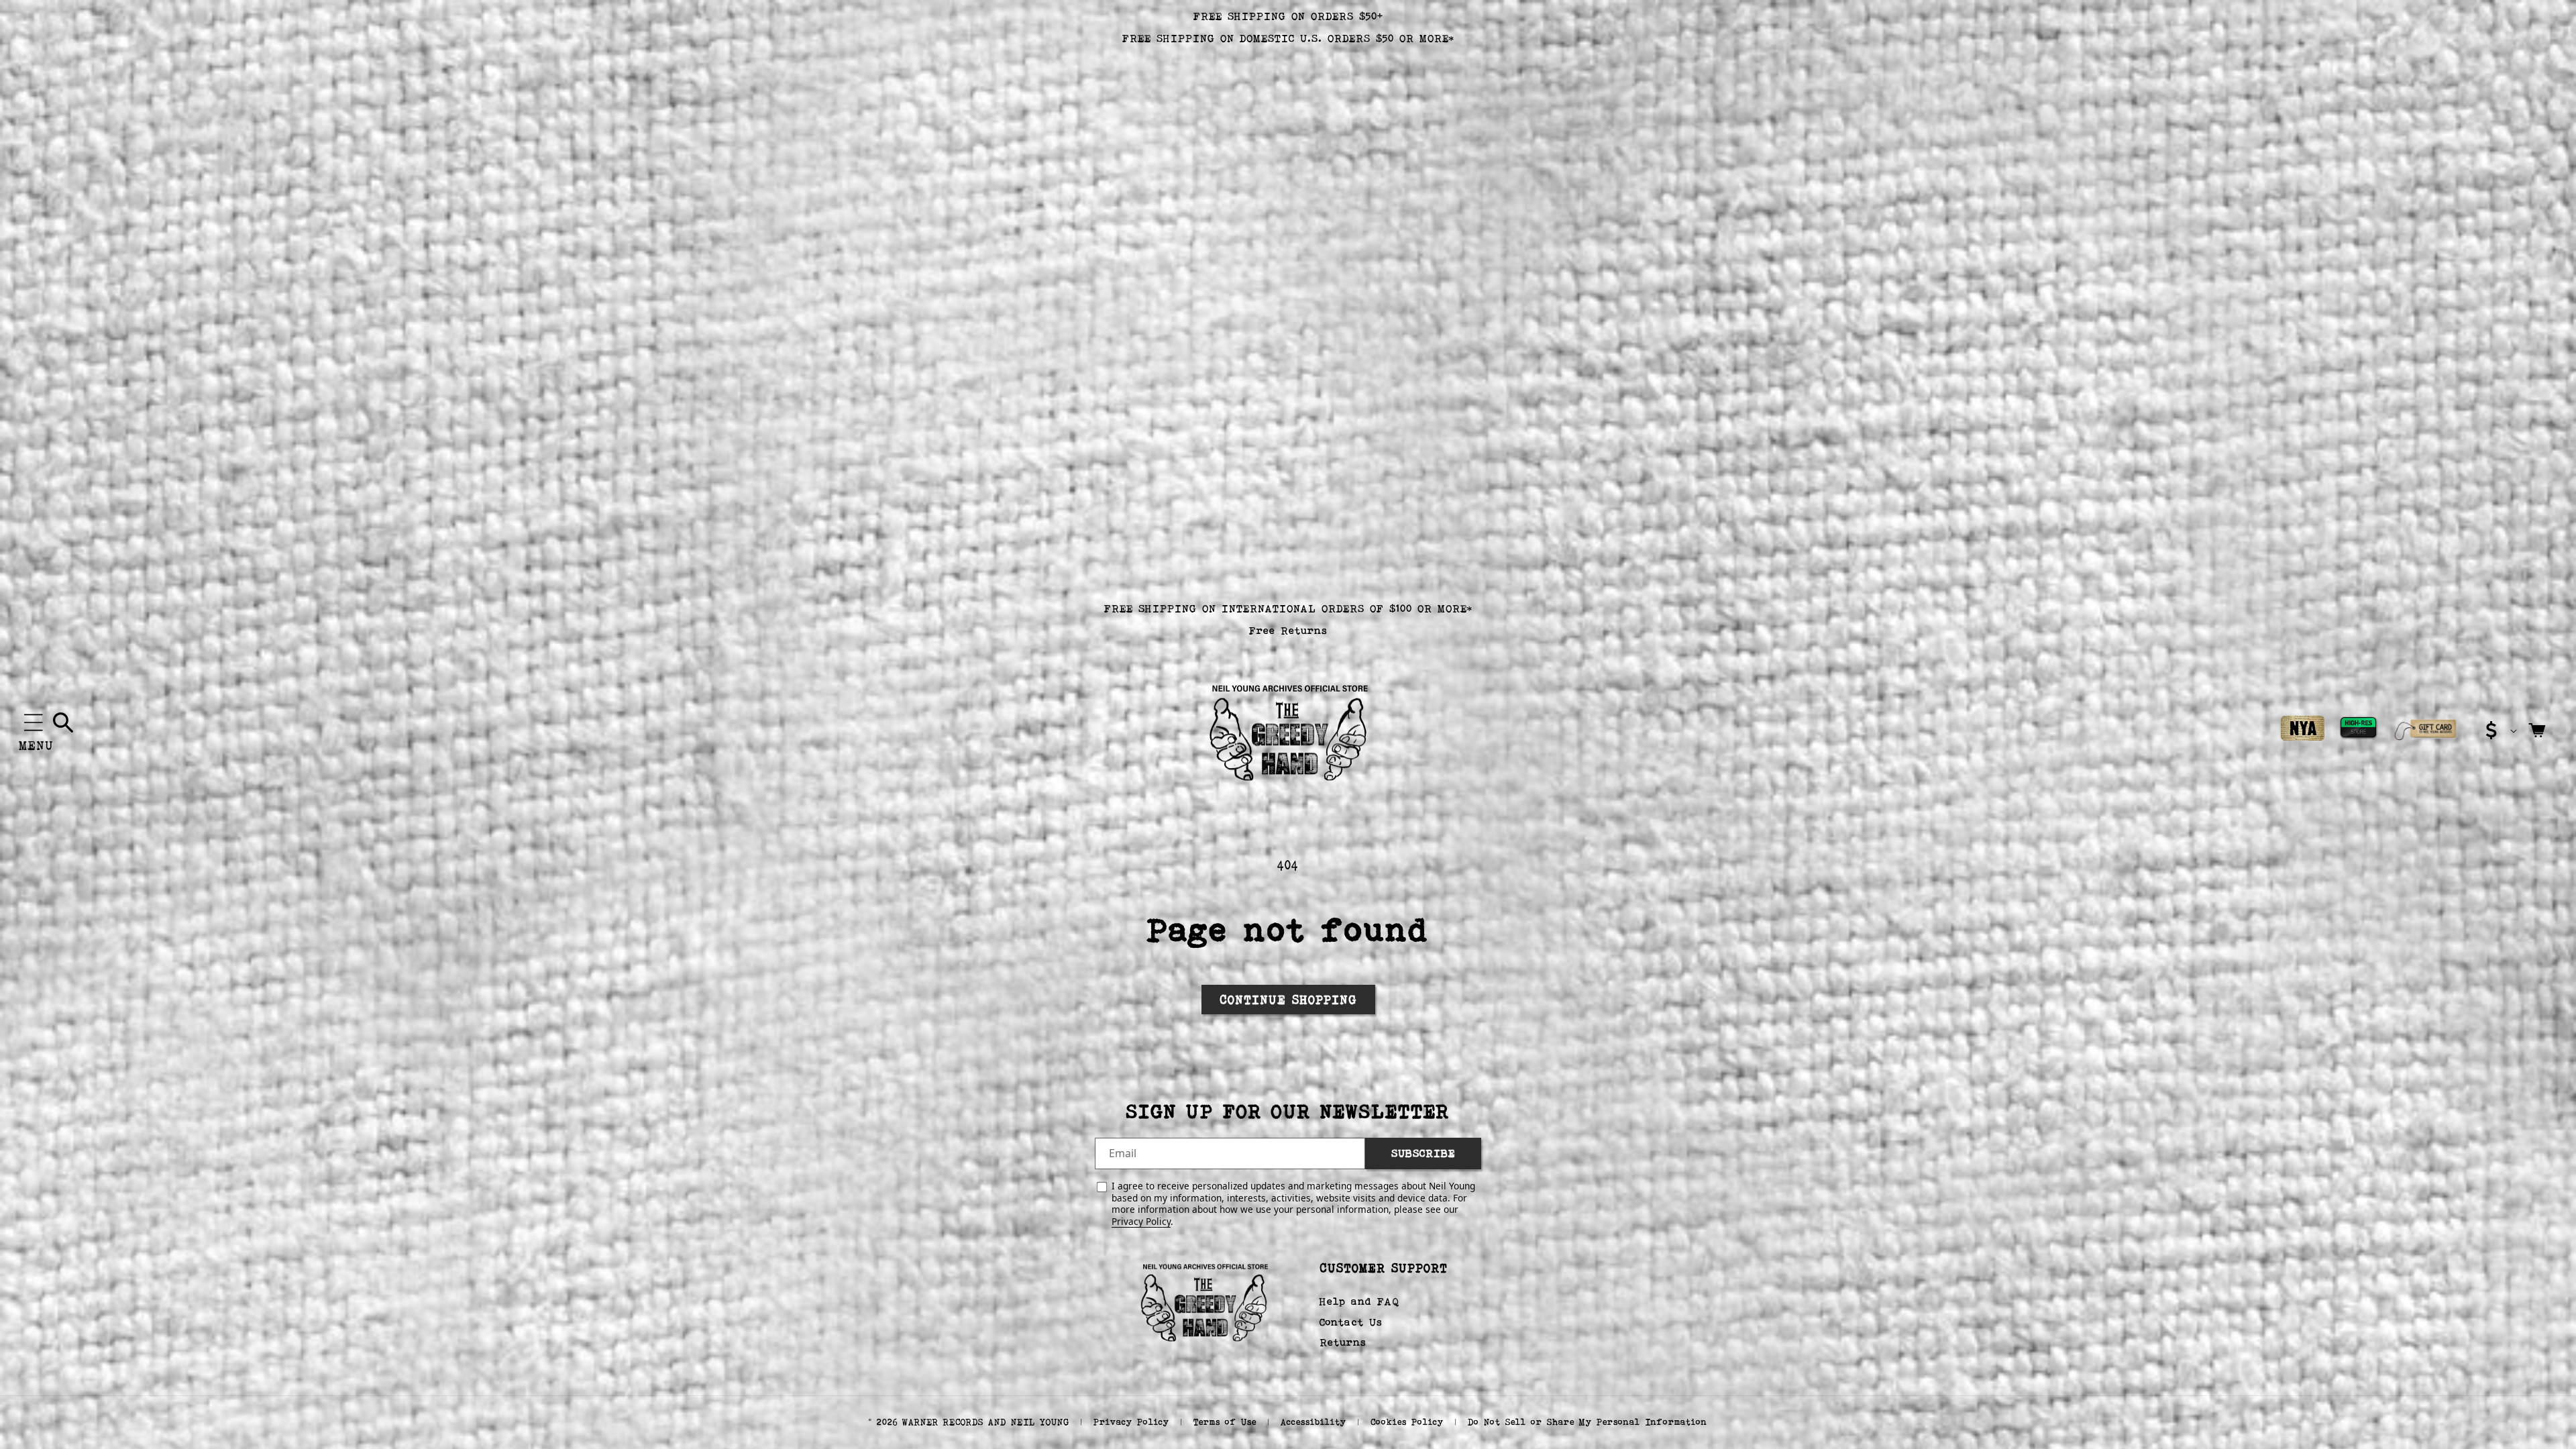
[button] (34, 722)
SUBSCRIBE (1423, 1153)
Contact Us (1351, 1322)
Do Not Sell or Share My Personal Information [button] (1588, 1422)
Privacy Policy (1141, 1221)
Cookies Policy (1407, 1422)
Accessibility (1313, 1422)
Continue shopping (1288, 1000)
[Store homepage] (1204, 1301)
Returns (1343, 1342)
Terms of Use (1225, 1422)
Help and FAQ (1359, 1301)
